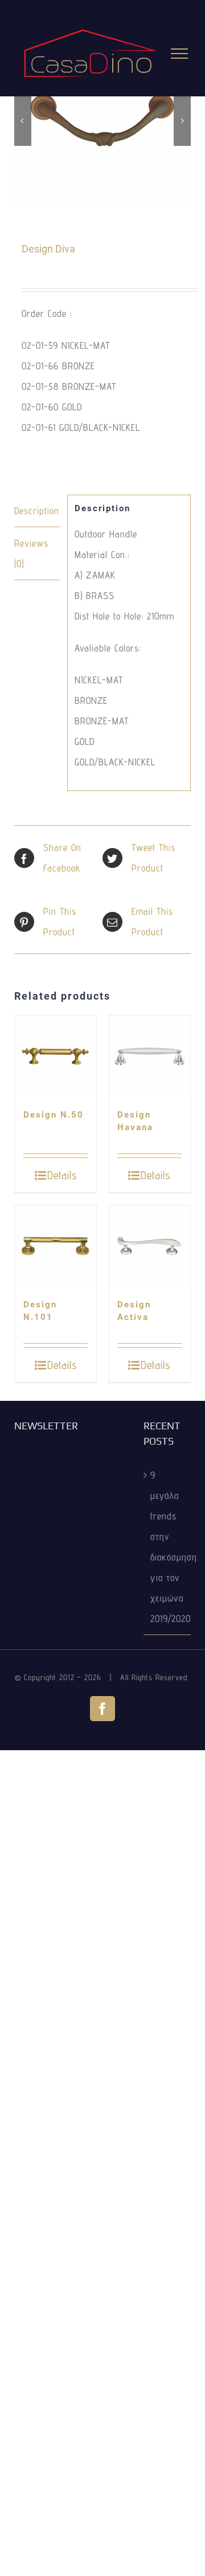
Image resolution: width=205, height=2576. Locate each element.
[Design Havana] (149, 1056)
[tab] (37, 511)
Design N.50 (54, 1115)
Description (37, 511)
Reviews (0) (31, 553)
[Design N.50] (56, 1056)
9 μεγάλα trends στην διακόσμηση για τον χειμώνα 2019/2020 (168, 1547)
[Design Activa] (149, 1246)
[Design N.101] (56, 1246)
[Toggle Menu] (180, 54)
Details (62, 1175)
